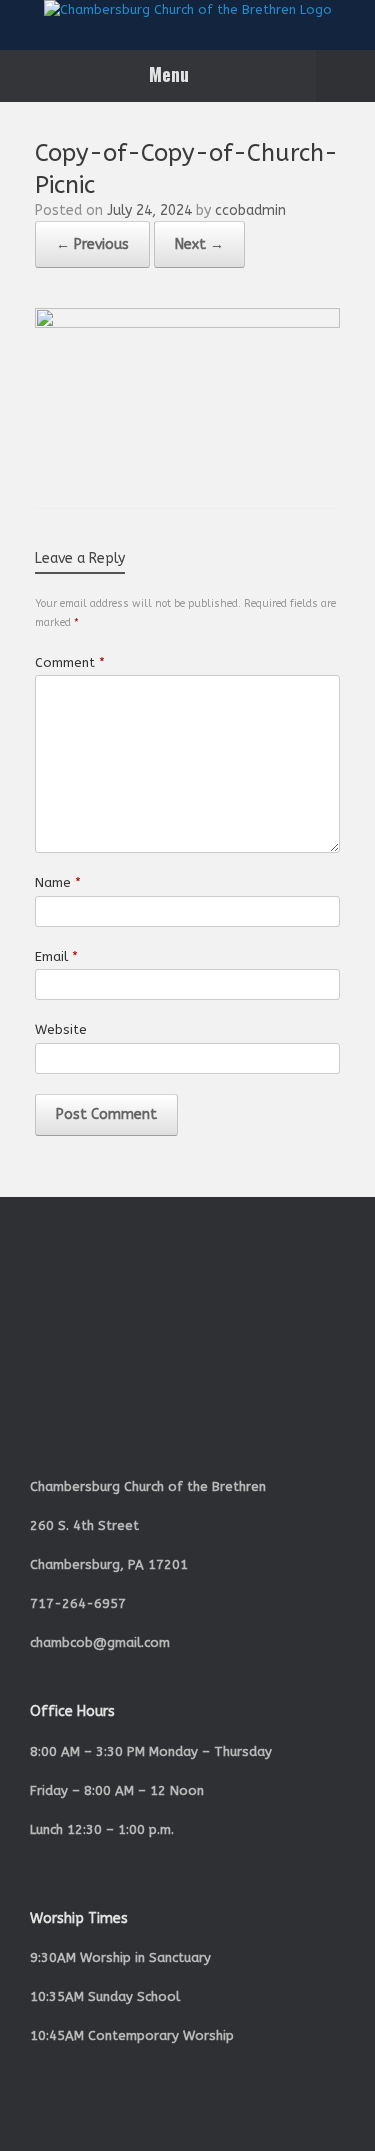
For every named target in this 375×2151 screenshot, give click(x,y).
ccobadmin (250, 210)
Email (56, 956)
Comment (70, 662)
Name (58, 882)
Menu (169, 74)
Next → (199, 244)
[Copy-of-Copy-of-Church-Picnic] (187, 323)
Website (61, 1029)
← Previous (92, 244)
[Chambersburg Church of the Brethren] (187, 10)
